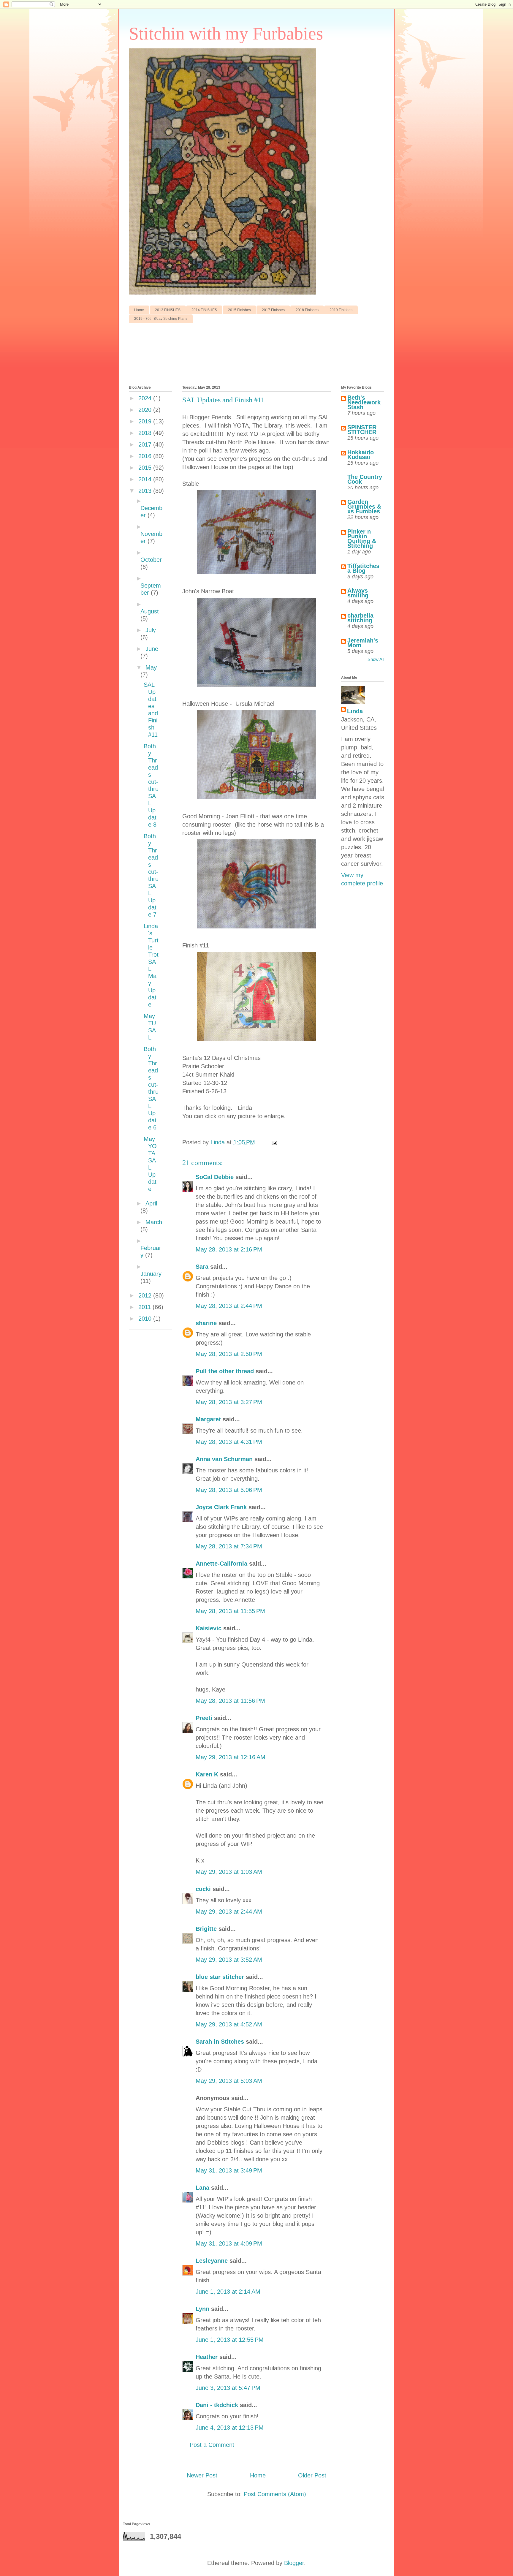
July (151, 630)
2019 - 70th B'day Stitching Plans (161, 319)
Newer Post (202, 2475)
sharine (206, 1323)
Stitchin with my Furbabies (226, 34)
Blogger (294, 2563)
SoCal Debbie (215, 1177)
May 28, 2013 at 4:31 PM (229, 1442)
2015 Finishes (239, 310)
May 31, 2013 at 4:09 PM (229, 2243)
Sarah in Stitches (220, 2042)
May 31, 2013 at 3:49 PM (229, 2170)
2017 (146, 444)
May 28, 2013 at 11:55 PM (230, 1611)
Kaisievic (209, 1628)
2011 (145, 1307)
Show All (376, 659)
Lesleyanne (212, 2261)
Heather (207, 2357)
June (152, 649)
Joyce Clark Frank (221, 1507)
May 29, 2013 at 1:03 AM (229, 1872)
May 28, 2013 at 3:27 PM (229, 1402)
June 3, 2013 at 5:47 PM (228, 2388)
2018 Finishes (307, 310)
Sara (202, 1267)
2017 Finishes (273, 310)
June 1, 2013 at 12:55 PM (230, 2340)
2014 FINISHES (204, 310)
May (151, 667)
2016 (146, 456)
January (151, 1274)
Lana (202, 2188)
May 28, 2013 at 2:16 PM (229, 1249)
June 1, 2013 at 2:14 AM (228, 2292)
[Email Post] (274, 1142)
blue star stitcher (220, 1977)
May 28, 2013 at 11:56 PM (230, 1701)
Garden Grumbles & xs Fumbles (364, 507)
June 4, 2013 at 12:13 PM (230, 2428)
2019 (146, 421)
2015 (146, 468)
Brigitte (206, 1929)
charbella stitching (360, 618)
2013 (146, 491)
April (151, 1203)
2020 (146, 410)
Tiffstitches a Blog (363, 568)
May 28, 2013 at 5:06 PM (229, 1490)
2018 (146, 433)
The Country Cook (365, 479)
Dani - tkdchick (217, 2405)
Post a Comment (212, 2445)
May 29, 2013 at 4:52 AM (229, 2024)
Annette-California (221, 1564)
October (151, 560)
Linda (355, 711)
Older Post (312, 2475)
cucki (203, 1889)
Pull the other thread (225, 1371)
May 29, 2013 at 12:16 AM (231, 1757)
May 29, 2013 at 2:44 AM (229, 1912)
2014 (146, 479)
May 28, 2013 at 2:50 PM (229, 1354)
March (154, 1222)
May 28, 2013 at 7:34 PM (229, 1546)
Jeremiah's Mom (363, 643)
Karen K (207, 1774)
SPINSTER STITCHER (362, 430)
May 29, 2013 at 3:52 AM (229, 1960)
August (150, 611)
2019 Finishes (341, 310)
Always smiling (358, 593)
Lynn (202, 2309)
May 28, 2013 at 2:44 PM (229, 1306)
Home (139, 310)
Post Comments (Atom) (275, 2494)
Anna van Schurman (224, 1459)
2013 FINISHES (168, 310)
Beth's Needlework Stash (364, 402)
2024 (146, 398)
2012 (146, 1295)
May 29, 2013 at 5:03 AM (229, 2081)
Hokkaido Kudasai (361, 455)
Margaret (208, 1419)
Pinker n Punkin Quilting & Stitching (362, 539)
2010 (146, 1319)
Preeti (204, 1718)
